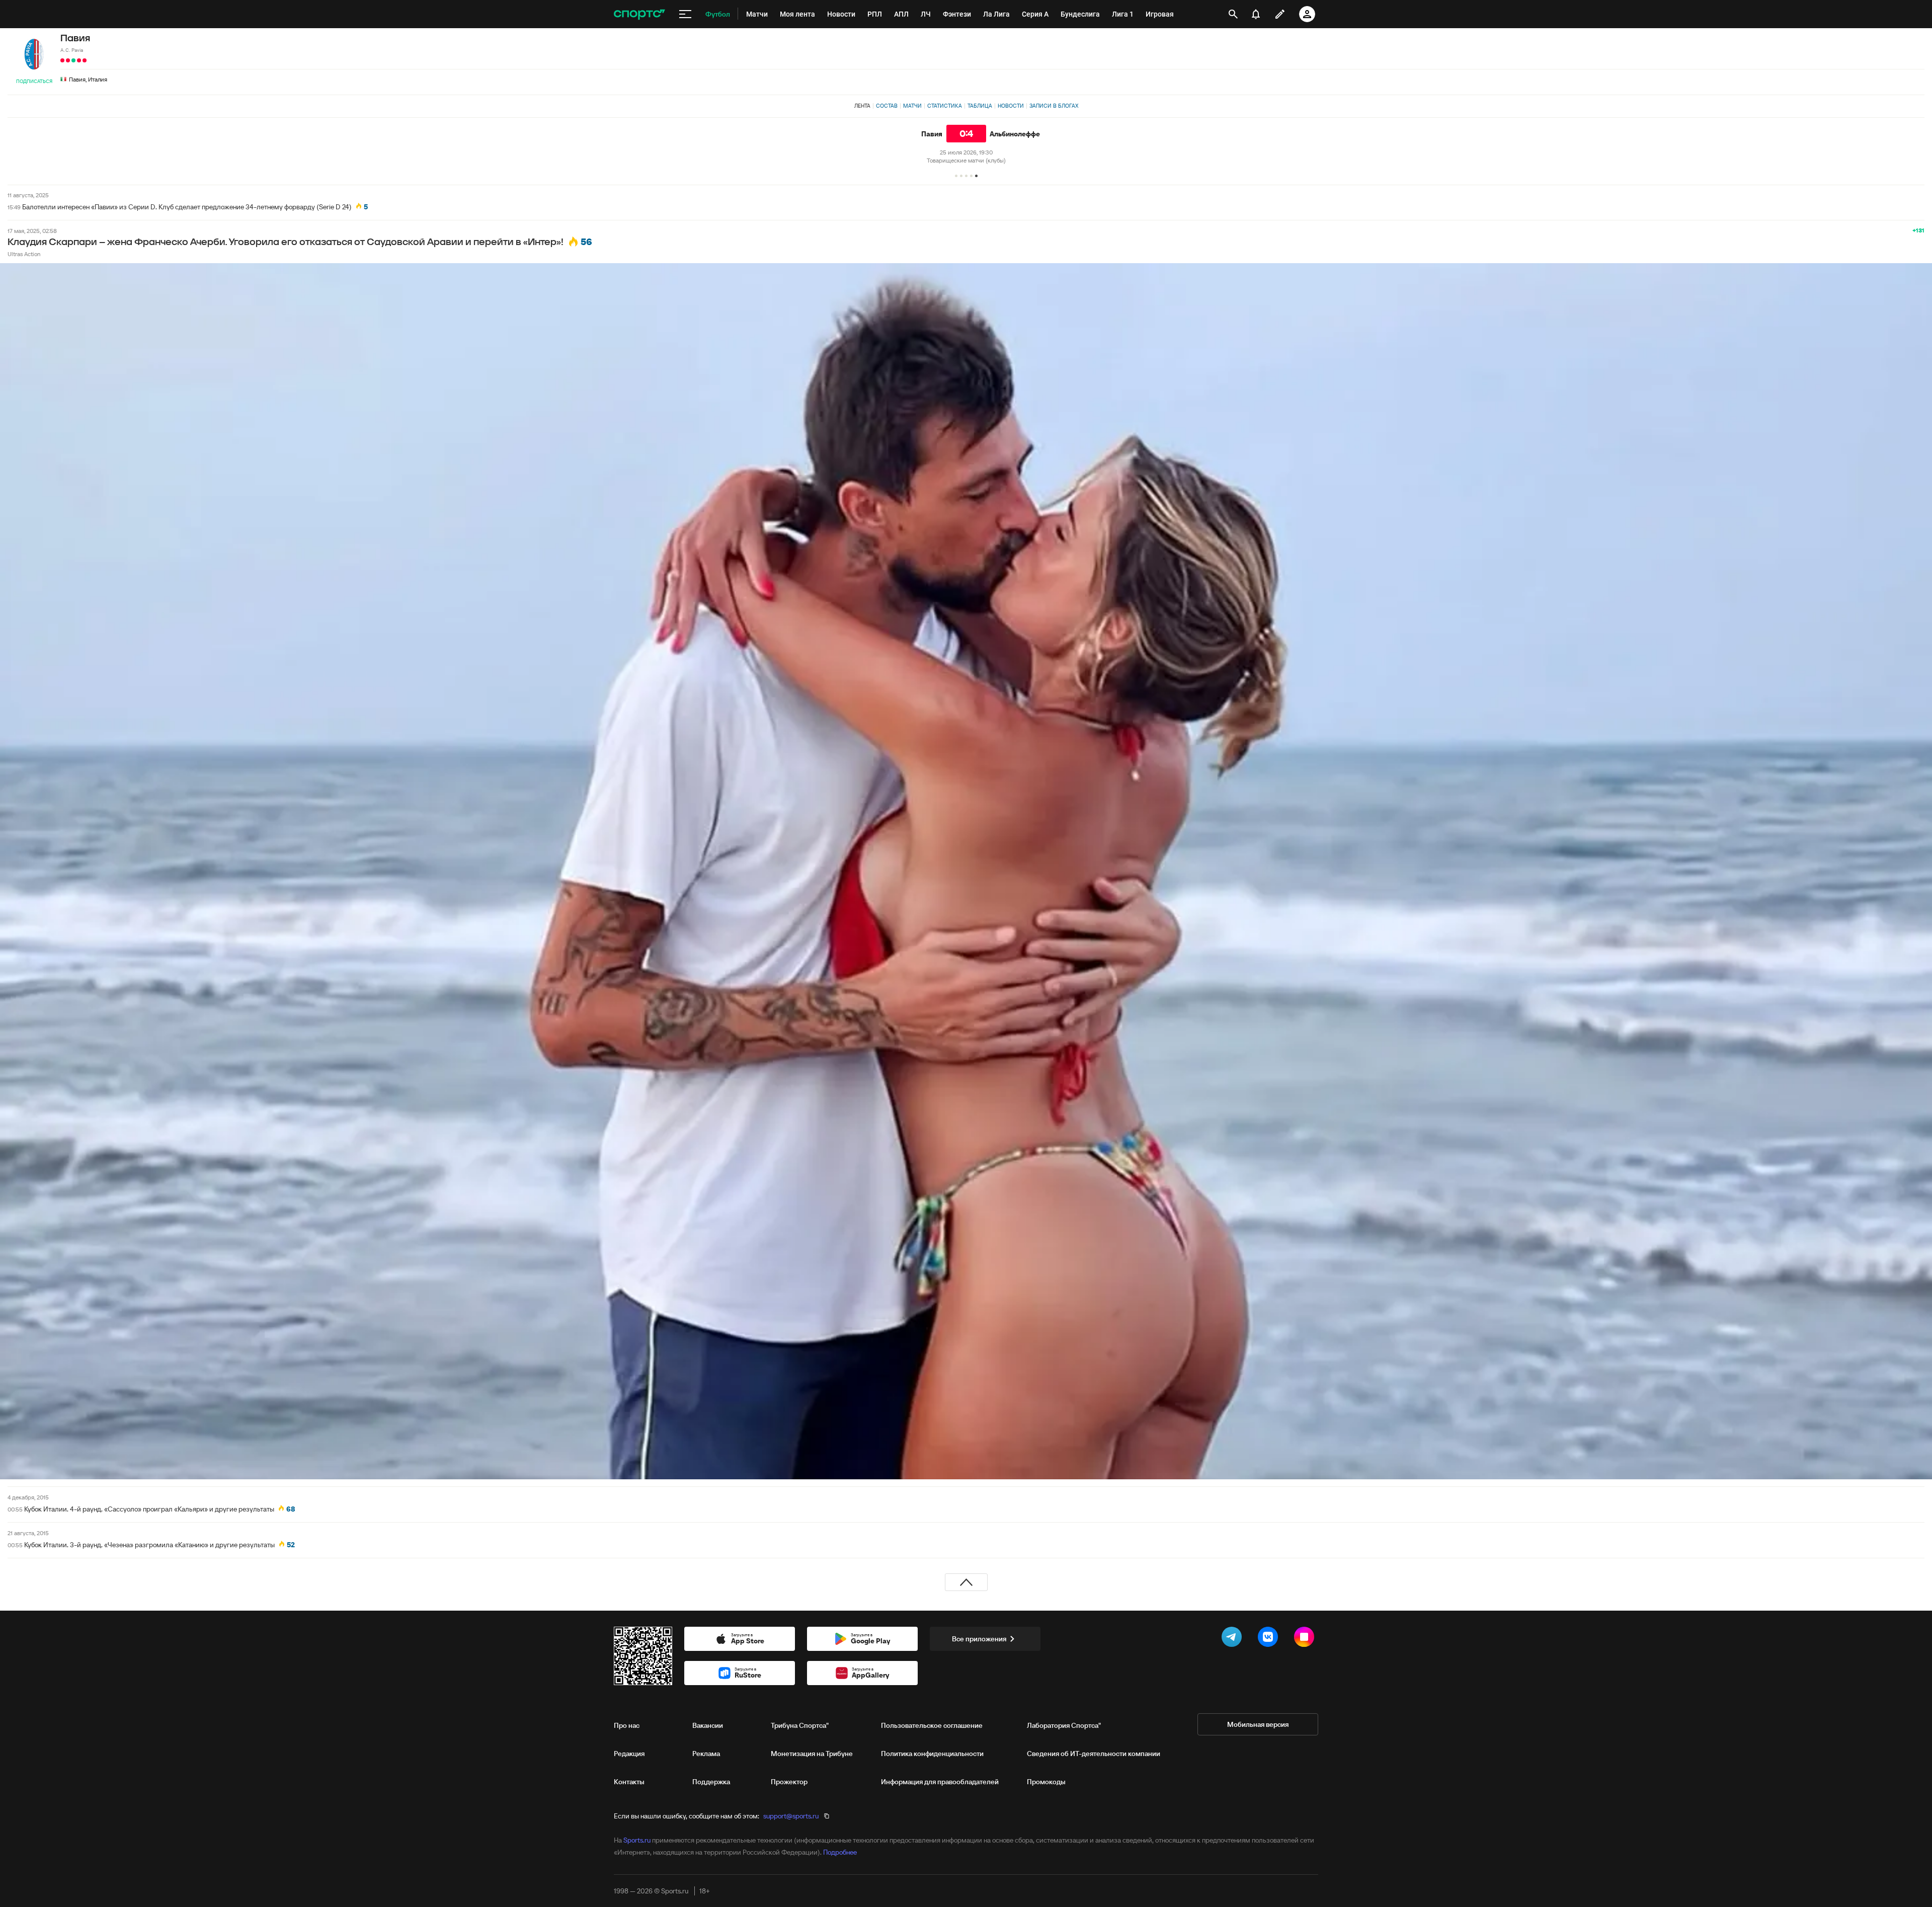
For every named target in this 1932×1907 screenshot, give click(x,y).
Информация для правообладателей (940, 1782)
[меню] (685, 14)
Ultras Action (24, 254)
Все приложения (979, 1639)
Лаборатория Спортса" (1064, 1725)
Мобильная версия (1258, 1724)
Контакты (629, 1782)
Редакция (629, 1754)
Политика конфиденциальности (932, 1754)
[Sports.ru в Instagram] (1306, 1639)
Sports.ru (637, 1840)
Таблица (980, 106)
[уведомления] (1256, 14)
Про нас (627, 1725)
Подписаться (34, 81)
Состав (887, 106)
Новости (1011, 106)
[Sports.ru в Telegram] (1234, 1639)
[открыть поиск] (1233, 14)
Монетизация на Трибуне (812, 1754)
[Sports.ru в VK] (1270, 1639)
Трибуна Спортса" (800, 1725)
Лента (862, 106)
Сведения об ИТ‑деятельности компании (1094, 1754)
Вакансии (708, 1725)
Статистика (945, 106)
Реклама (706, 1754)
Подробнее (840, 1852)
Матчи (912, 106)
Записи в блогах (1054, 106)
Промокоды (1046, 1782)
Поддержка (711, 1782)
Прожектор (789, 1782)
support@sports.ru (791, 1816)
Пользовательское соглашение (932, 1725)
